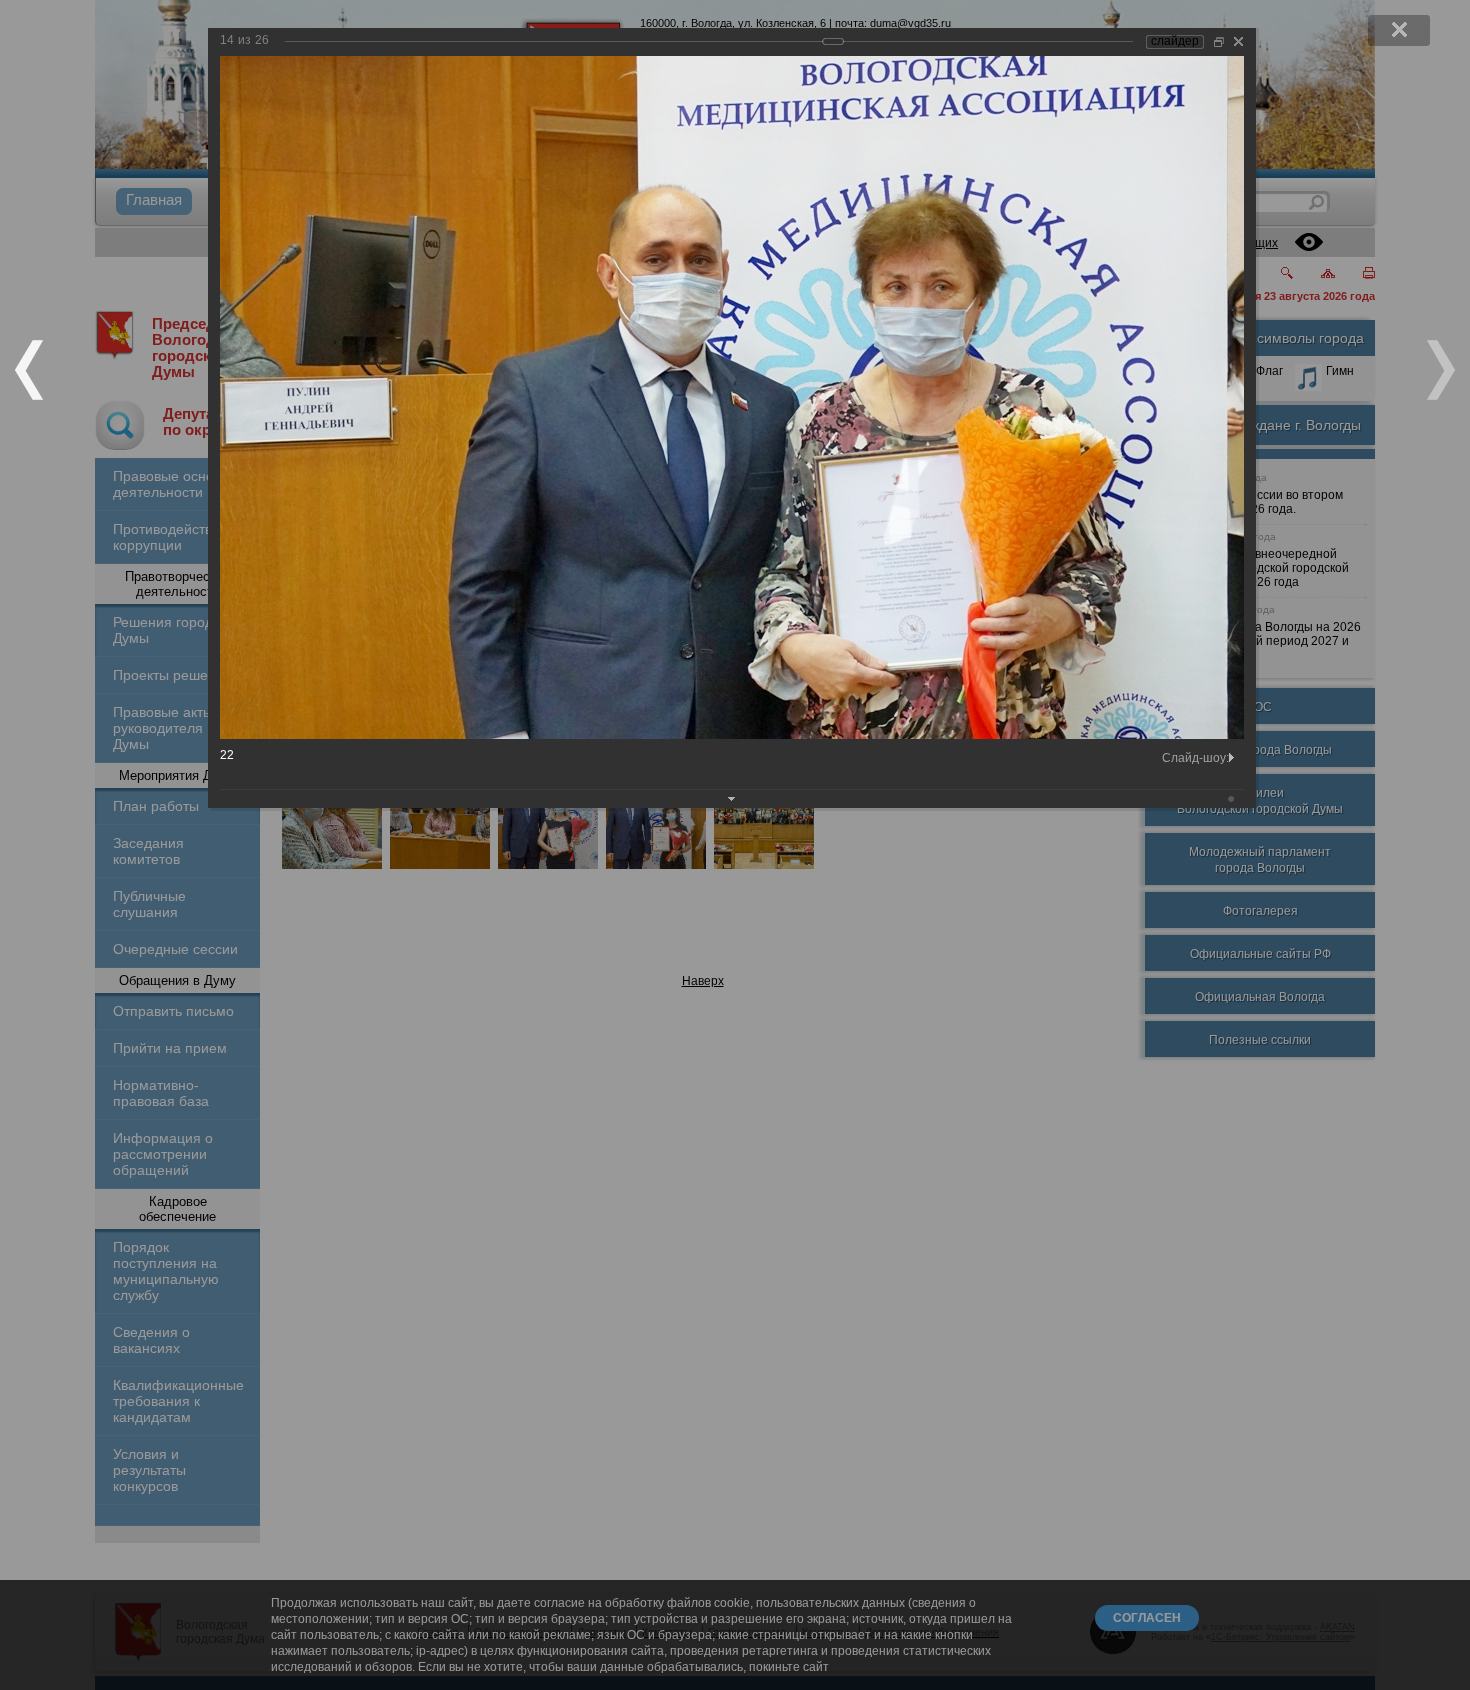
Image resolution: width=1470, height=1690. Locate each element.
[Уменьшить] (1219, 41)
